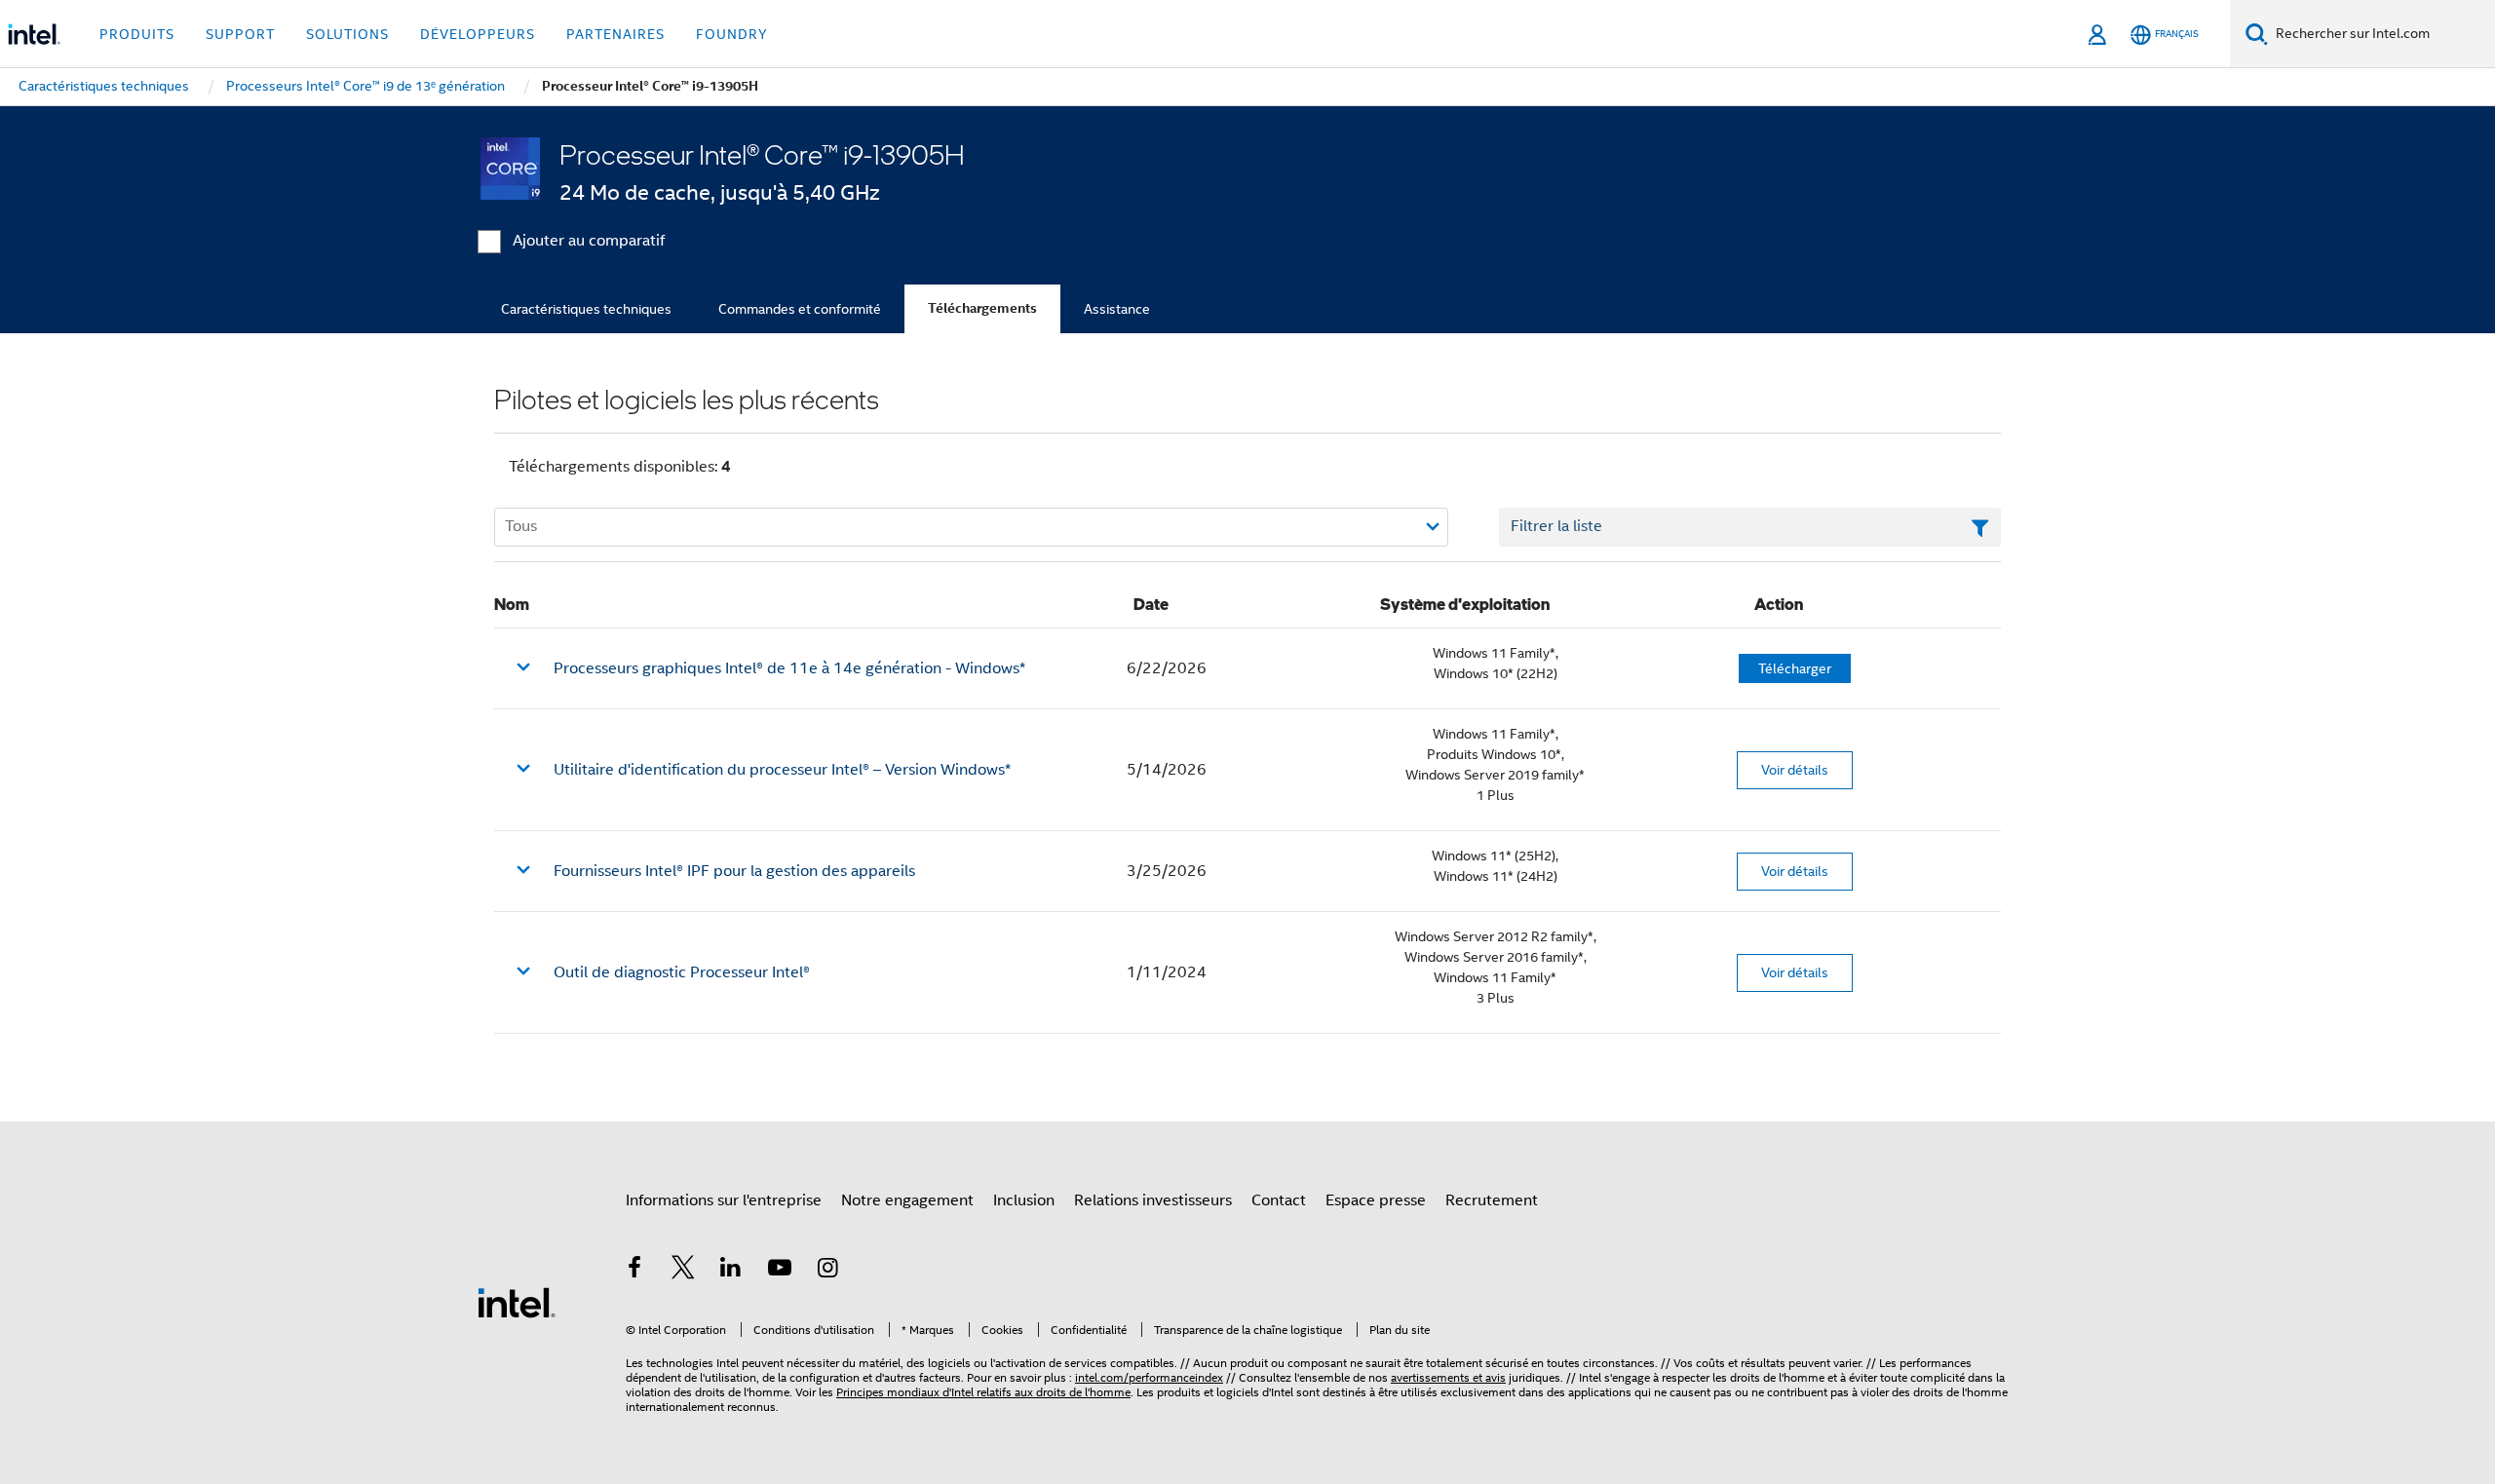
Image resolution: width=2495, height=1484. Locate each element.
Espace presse (1376, 1200)
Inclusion (1024, 1200)
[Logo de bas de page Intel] (517, 1302)
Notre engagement (907, 1200)
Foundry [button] (732, 34)
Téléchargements (982, 308)
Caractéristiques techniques (586, 309)
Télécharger (1795, 668)
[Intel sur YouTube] (780, 1271)
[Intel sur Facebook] (634, 1271)
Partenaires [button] (615, 34)
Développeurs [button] (478, 34)
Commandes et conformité (800, 309)
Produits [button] (137, 34)
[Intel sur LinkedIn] (731, 1271)
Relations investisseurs (1153, 1200)
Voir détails (1795, 770)
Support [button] (240, 34)
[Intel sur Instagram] (827, 1271)
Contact (1279, 1200)
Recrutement (1492, 1200)
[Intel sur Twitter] (683, 1271)
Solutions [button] (347, 34)
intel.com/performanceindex (1149, 1377)
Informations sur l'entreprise (724, 1200)
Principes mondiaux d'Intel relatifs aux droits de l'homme (983, 1392)
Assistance (1117, 309)
